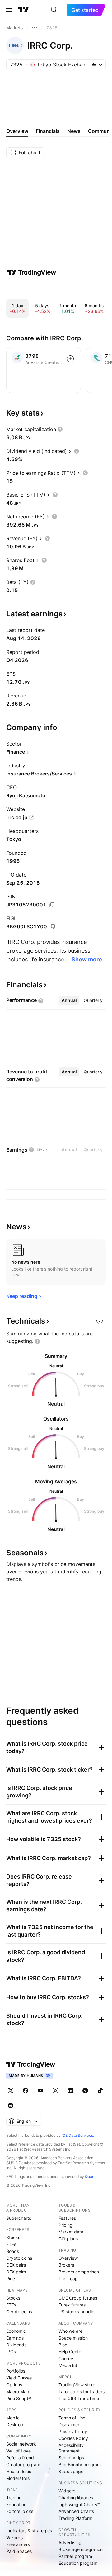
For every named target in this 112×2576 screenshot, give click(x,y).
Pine (11, 2279)
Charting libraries (76, 2498)
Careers (66, 2358)
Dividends (16, 2345)
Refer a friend (20, 2458)
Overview (68, 2258)
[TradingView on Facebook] (26, 2091)
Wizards (14, 2537)
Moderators (18, 2478)
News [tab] (74, 131)
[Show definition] (60, 429)
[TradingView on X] (11, 2091)
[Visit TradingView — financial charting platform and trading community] (31, 272)
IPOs (11, 2352)
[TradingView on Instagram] (55, 2091)
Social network (21, 2444)
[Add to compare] (70, 359)
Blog (63, 2345)
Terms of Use (72, 2418)
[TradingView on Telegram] (85, 2091)
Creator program (23, 2464)
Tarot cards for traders (82, 2391)
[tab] (69, 1000)
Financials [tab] (48, 131)
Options (14, 2385)
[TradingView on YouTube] (40, 2091)
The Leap (68, 2279)
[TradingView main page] (23, 10)
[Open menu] (9, 10)
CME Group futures (78, 2298)
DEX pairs (16, 2272)
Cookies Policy (73, 2438)
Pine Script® (19, 2398)
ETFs (11, 2244)
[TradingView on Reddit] (11, 2106)
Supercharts (19, 2218)
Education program (78, 2563)
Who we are (70, 2331)
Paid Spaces (19, 2551)
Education (16, 2504)
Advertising (70, 2542)
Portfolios (16, 2371)
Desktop (15, 2425)
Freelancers (18, 2544)
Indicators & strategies (29, 2531)
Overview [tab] (17, 131)
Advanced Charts (76, 2511)
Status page (71, 2471)
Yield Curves (19, 2378)
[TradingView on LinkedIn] (70, 2091)
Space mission (73, 2338)
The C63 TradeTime (79, 2398)
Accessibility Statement (71, 2448)
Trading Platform (75, 2518)
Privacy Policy (73, 2431)
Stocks (13, 2237)
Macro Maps (19, 2391)
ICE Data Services (77, 2135)
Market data (71, 2232)
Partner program (75, 2556)
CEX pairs (16, 2265)
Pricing (65, 2225)
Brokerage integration (81, 2549)
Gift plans (68, 2239)
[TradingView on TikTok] (100, 2091)
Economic (16, 2331)
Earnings (15, 2338)
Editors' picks (20, 2511)
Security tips (71, 2458)
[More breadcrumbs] (35, 28)
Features (67, 2218)
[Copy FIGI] (52, 927)
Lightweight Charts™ (79, 2504)
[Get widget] (100, 1321)
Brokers (66, 2265)
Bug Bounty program (80, 2464)
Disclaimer (69, 2425)
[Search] (54, 10)
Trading (14, 2498)
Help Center (71, 2352)
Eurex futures (72, 2305)
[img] (94, 65)
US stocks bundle (76, 2312)
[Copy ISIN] (52, 905)
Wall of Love (19, 2451)
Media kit (68, 2365)
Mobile (13, 2418)
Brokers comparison (79, 2272)
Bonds (13, 2251)
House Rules (19, 2471)
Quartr (90, 2177)
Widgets (67, 2491)
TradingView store (77, 2385)
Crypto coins (19, 2258)
